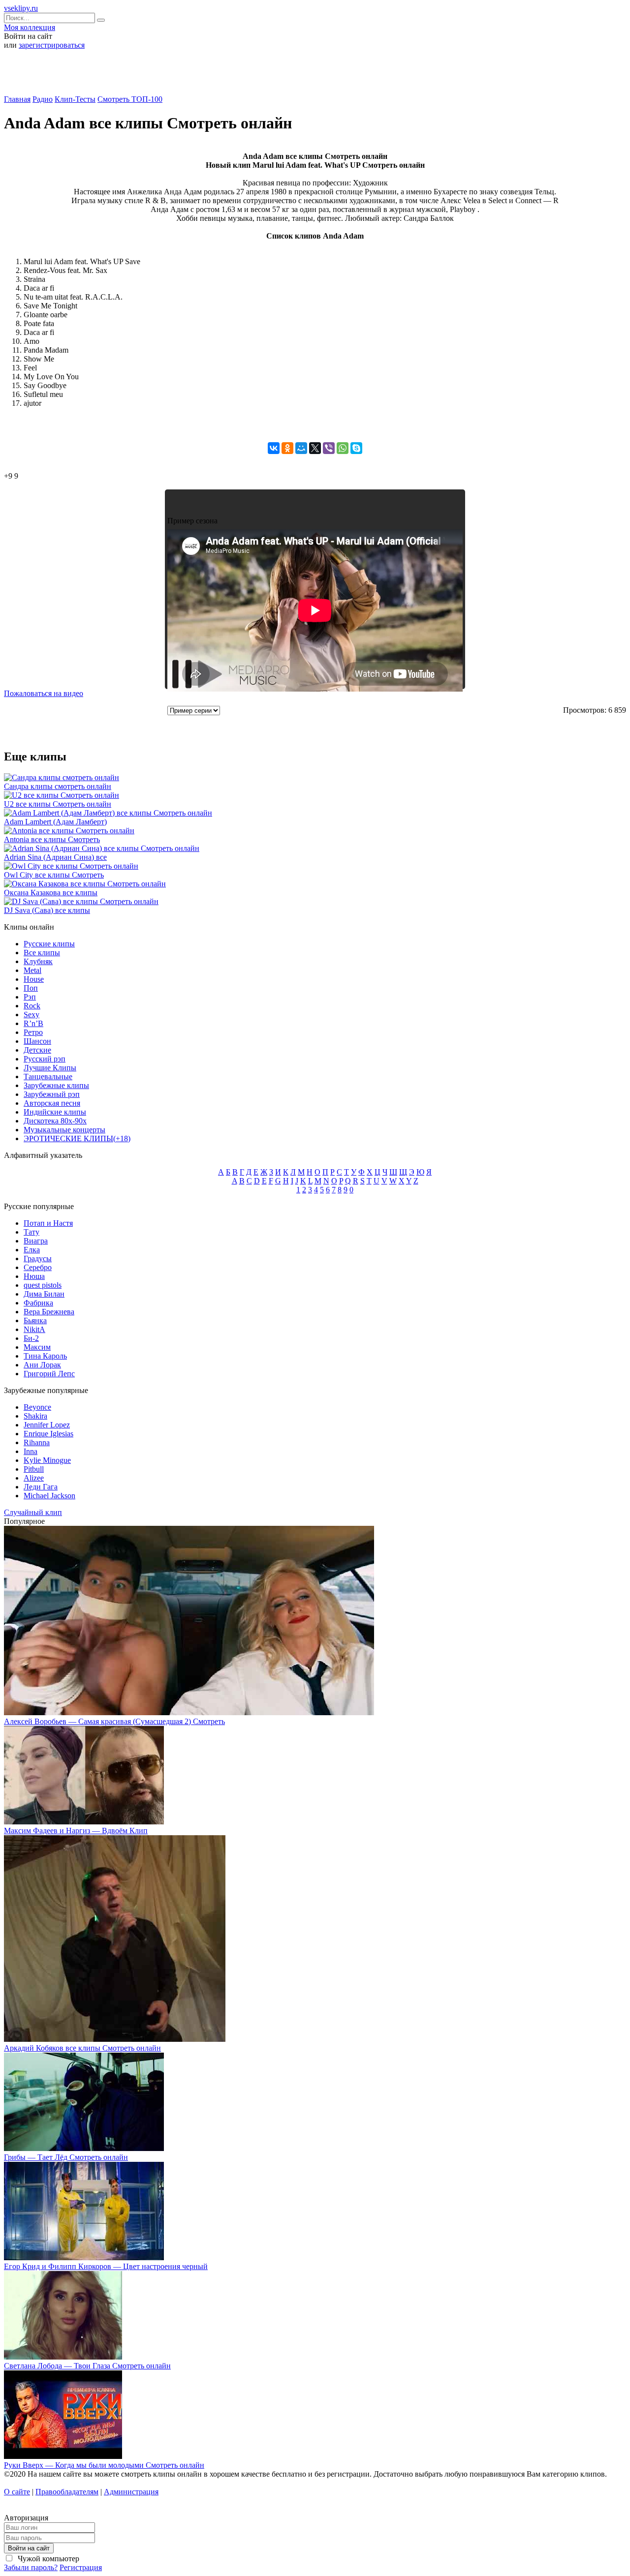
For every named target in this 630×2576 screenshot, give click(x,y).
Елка (32, 1250)
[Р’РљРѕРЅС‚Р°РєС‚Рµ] (274, 448)
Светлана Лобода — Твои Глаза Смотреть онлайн (87, 2366)
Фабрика (38, 1303)
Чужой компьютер (47, 2559)
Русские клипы (49, 944)
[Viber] (329, 448)
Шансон (37, 1041)
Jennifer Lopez (47, 1425)
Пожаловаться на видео (44, 693)
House (34, 979)
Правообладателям (67, 2492)
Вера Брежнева (49, 1312)
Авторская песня (52, 1103)
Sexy (31, 1015)
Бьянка (35, 1320)
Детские (37, 1050)
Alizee (34, 1478)
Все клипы (42, 953)
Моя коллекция (30, 27)
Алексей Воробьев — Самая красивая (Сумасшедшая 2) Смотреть (114, 1721)
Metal (32, 970)
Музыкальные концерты (64, 1130)
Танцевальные (48, 1076)
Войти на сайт (29, 2548)
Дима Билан (44, 1294)
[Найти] (101, 20)
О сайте (17, 2492)
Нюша (34, 1276)
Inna (31, 1451)
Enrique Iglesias (48, 1434)
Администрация (131, 2492)
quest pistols (43, 1285)
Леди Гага (41, 1487)
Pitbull (34, 1469)
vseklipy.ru (21, 8)
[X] (315, 448)
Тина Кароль (45, 1356)
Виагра (36, 1241)
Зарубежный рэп (52, 1094)
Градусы (38, 1258)
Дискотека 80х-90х (55, 1121)
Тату (31, 1232)
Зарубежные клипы (56, 1085)
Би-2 (31, 1338)
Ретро (33, 1032)
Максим (37, 1347)
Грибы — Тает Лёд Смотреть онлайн (66, 2157)
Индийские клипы (55, 1112)
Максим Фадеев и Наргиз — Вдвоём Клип (76, 1831)
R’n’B (33, 1023)
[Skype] (356, 448)
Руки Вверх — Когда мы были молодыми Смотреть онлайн (104, 2465)
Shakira (35, 1416)
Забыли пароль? (31, 2567)
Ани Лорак (42, 1365)
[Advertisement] (315, 76)
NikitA (34, 1329)
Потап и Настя (48, 1223)
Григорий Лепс (49, 1374)
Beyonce (37, 1407)
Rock (32, 1006)
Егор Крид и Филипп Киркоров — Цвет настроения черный (106, 2266)
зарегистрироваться (52, 45)
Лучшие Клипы (50, 1068)
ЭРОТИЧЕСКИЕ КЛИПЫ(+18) (77, 1138)
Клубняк (38, 961)
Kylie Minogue (47, 1460)
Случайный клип (33, 1512)
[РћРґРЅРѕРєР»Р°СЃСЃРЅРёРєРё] (287, 448)
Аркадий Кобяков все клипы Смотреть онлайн (82, 2048)
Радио (43, 99)
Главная (17, 99)
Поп (31, 988)
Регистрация (81, 2567)
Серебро (38, 1267)
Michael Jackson (49, 1496)
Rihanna (37, 1442)
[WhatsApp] (343, 448)
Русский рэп (45, 1059)
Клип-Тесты (75, 99)
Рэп (30, 997)
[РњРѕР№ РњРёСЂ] (301, 448)
